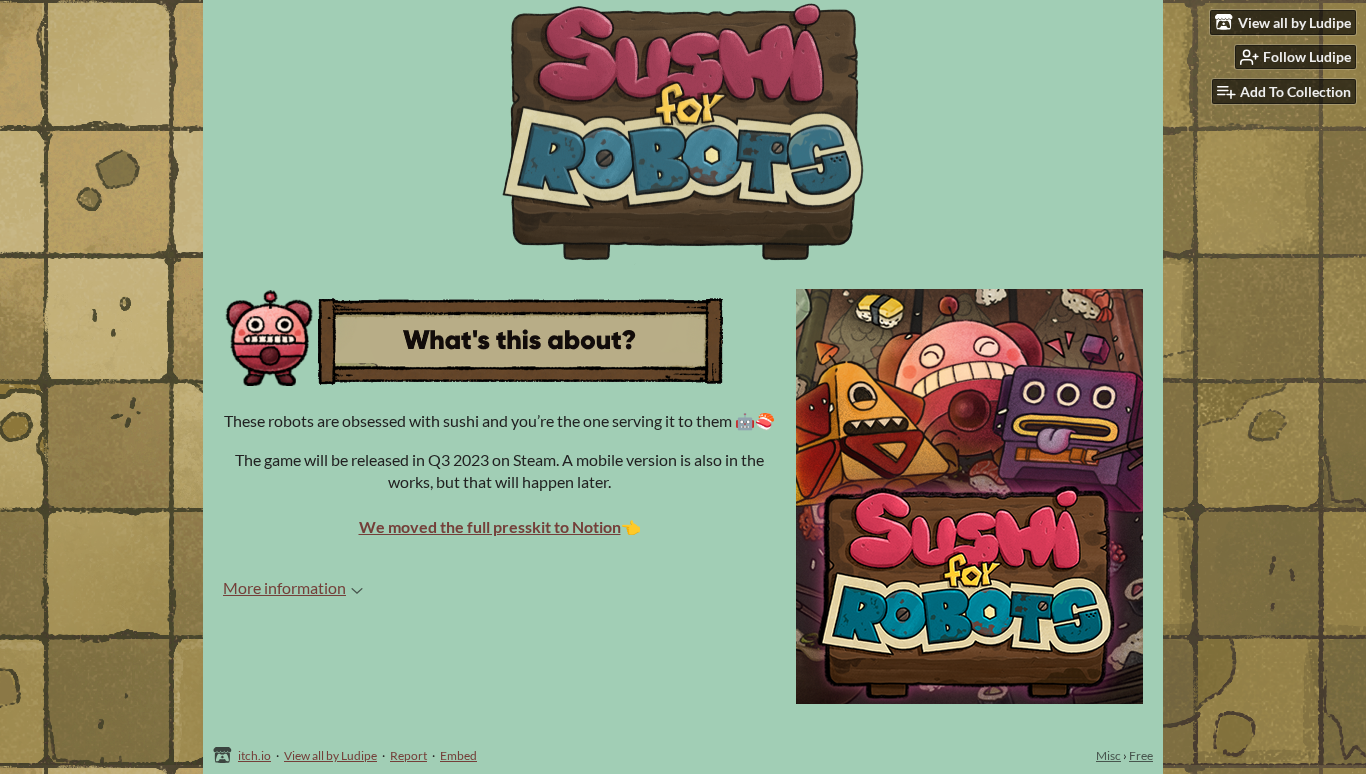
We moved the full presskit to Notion (490, 526)
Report (408, 755)
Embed (458, 755)
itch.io (254, 755)
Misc (1108, 755)
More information (284, 587)
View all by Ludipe (330, 755)
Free (1141, 755)
